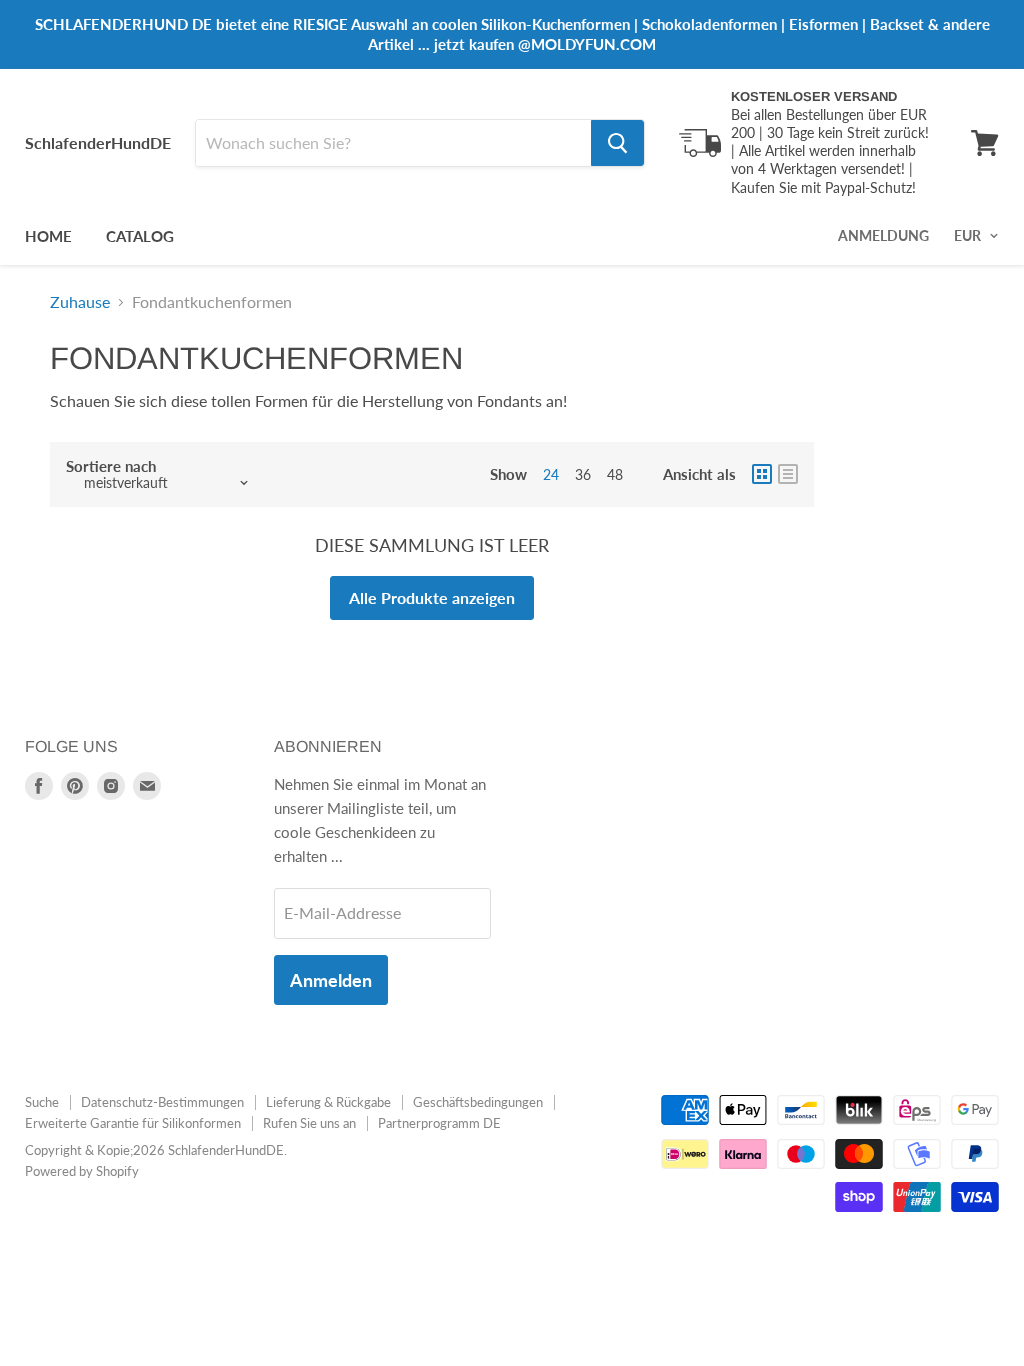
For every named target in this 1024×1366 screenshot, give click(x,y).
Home (48, 236)
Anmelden (331, 980)
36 (583, 474)
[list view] (788, 474)
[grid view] (762, 474)
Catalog (140, 236)
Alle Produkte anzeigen (432, 597)
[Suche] (617, 143)
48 (615, 474)
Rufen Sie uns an (309, 1123)
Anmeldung (883, 235)
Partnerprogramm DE (439, 1123)
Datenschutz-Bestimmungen (162, 1102)
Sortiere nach (111, 466)
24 (551, 474)
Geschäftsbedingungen (478, 1102)
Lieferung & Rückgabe (328, 1102)
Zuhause (80, 302)
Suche (42, 1102)
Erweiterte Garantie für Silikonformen (133, 1123)
